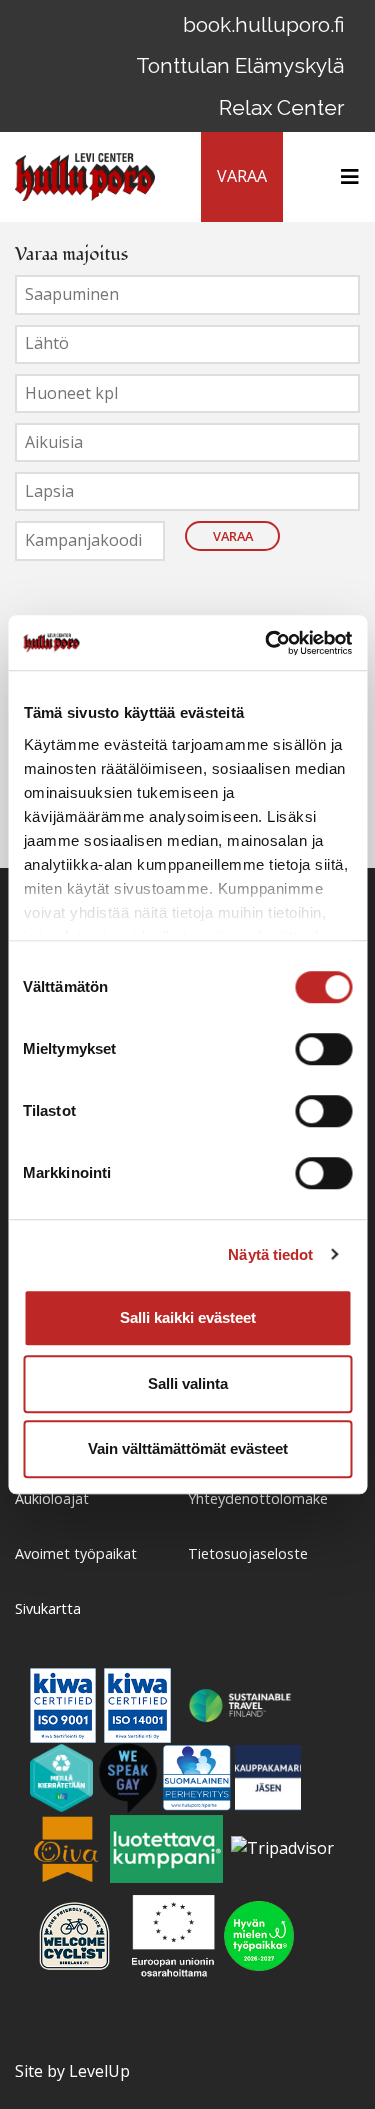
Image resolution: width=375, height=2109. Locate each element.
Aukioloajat (52, 1498)
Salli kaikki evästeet (188, 1317)
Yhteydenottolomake (258, 1498)
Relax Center (281, 107)
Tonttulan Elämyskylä (240, 65)
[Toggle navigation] (344, 177)
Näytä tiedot (270, 1254)
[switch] (323, 1049)
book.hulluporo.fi (263, 24)
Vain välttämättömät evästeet (188, 1448)
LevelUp (99, 2071)
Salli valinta (188, 1383)
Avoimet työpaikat (76, 1553)
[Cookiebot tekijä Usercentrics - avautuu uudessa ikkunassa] (267, 643)
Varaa (233, 536)
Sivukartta (48, 1608)
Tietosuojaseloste (248, 1553)
